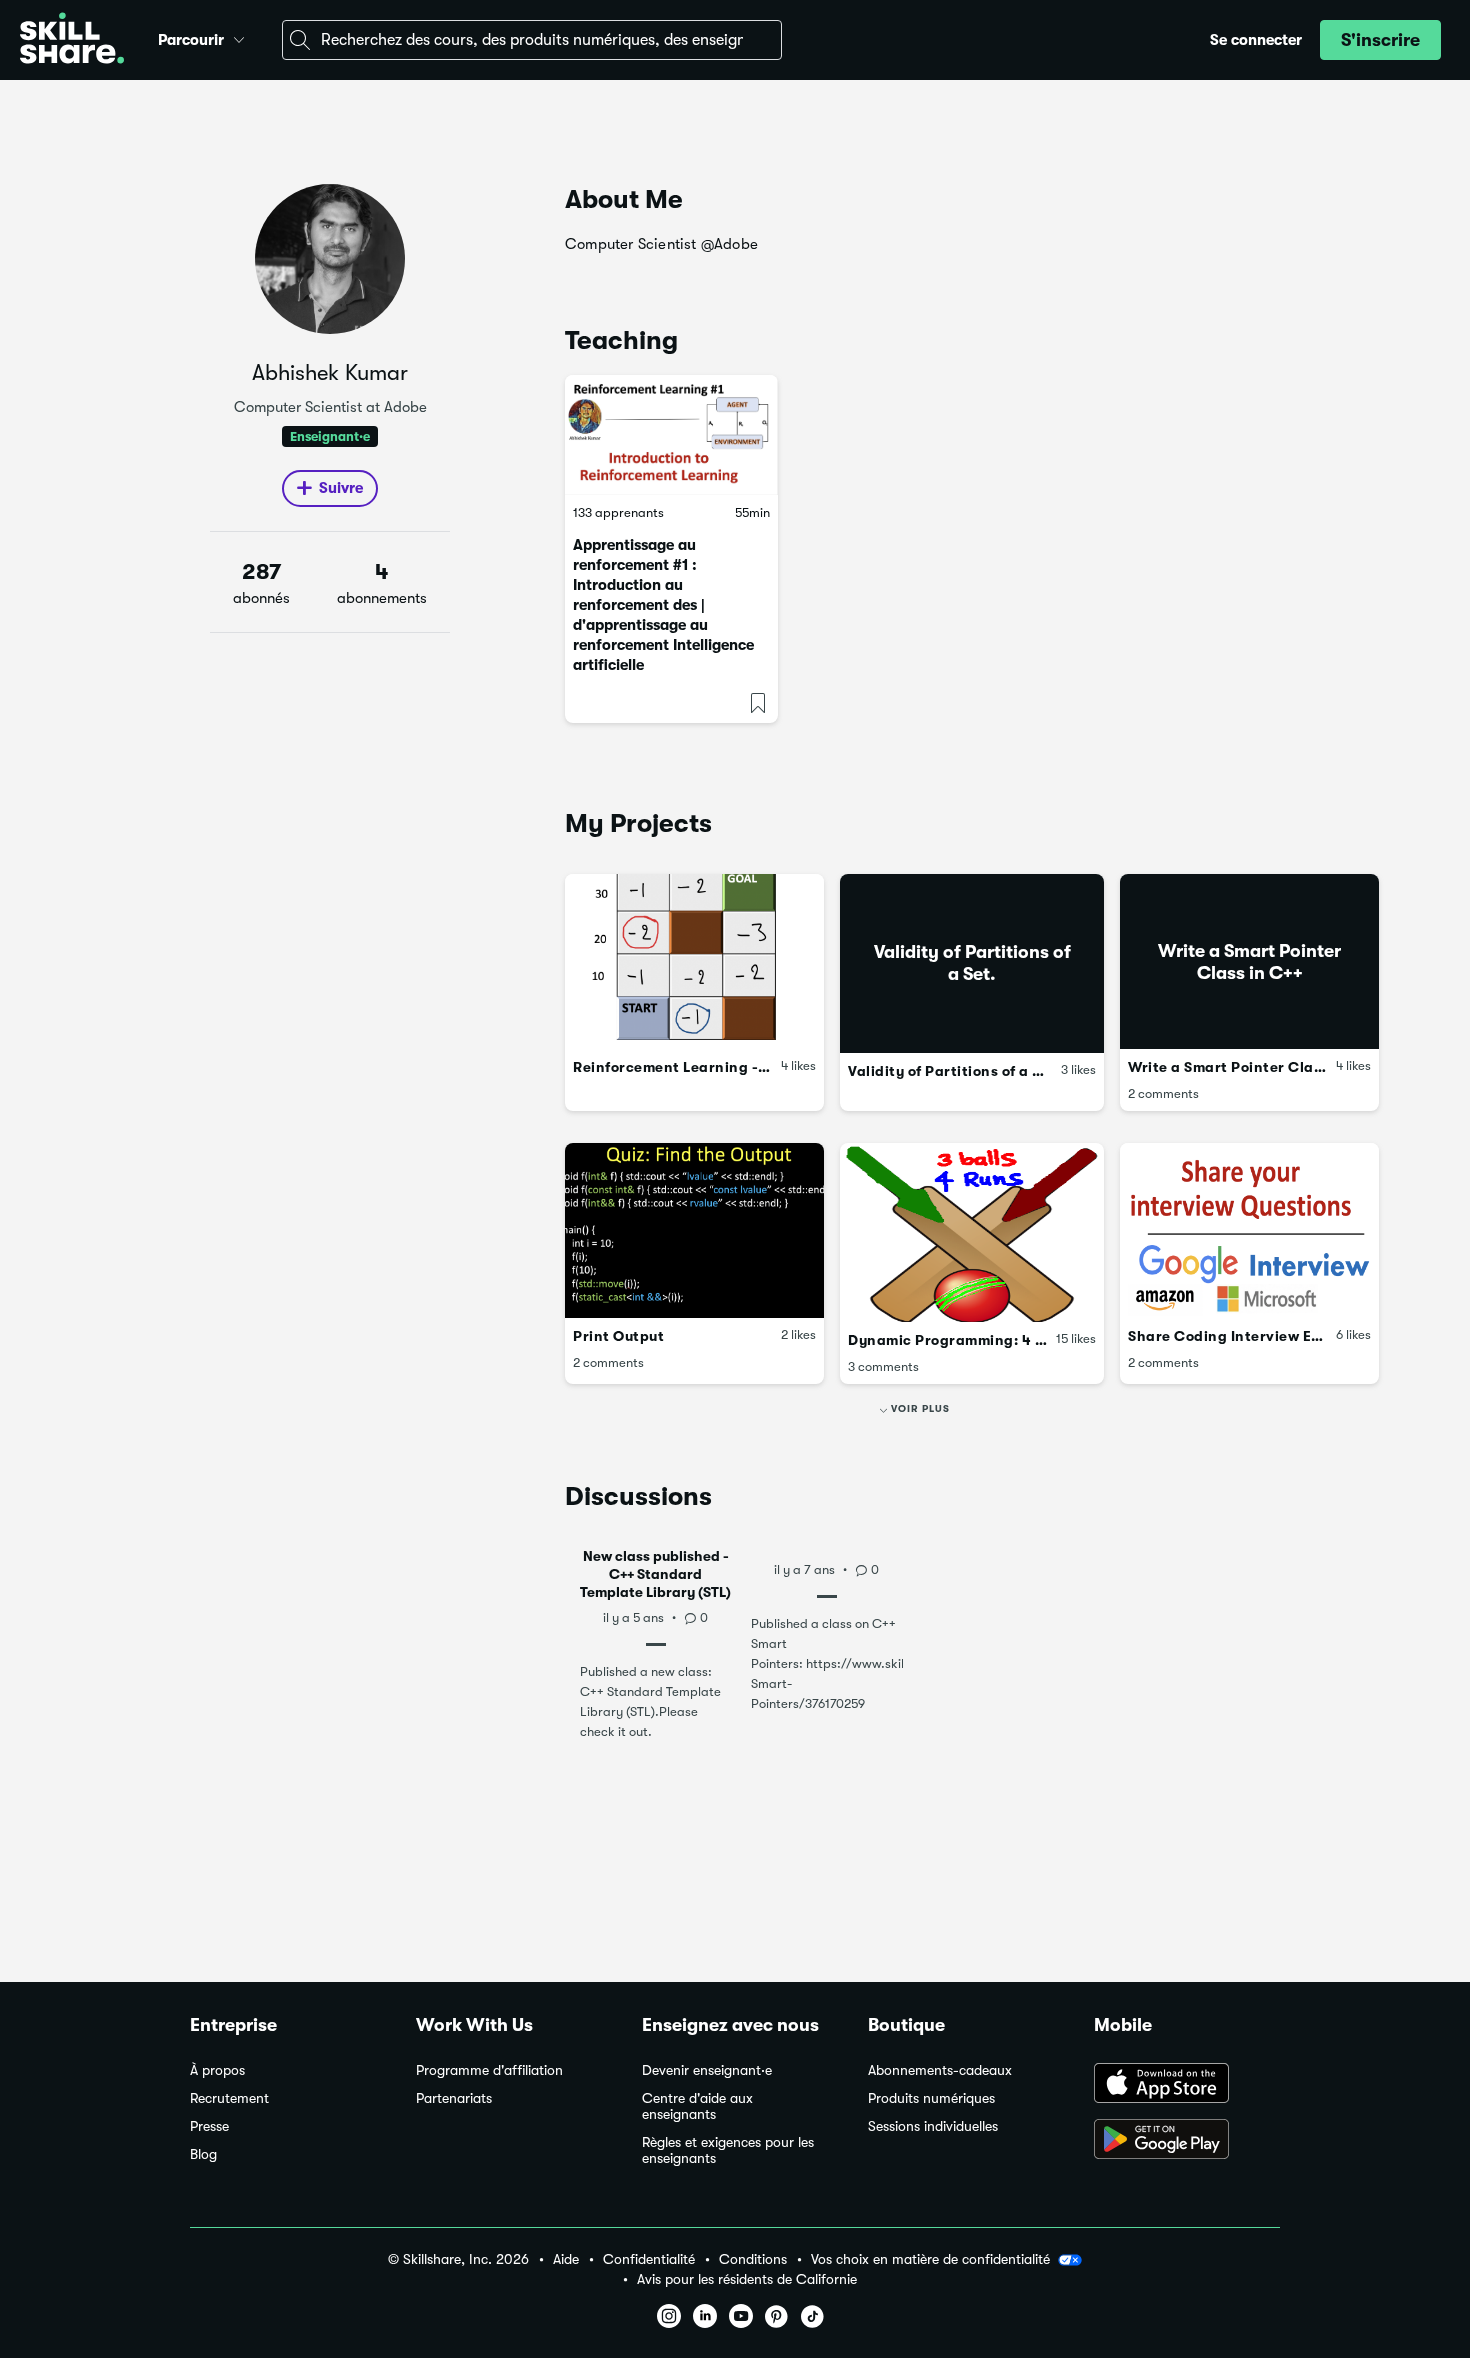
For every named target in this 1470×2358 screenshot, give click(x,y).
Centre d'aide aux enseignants (697, 2106)
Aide (566, 2259)
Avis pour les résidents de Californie (747, 2279)
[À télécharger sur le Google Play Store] (1187, 2141)
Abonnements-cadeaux (940, 2070)
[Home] (72, 40)
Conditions (753, 2259)
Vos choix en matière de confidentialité (930, 2259)
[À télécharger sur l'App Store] (1187, 2085)
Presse (209, 2126)
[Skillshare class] (671, 435)
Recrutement (229, 2098)
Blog (203, 2154)
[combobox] (532, 40)
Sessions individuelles (933, 2126)
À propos (217, 2070)
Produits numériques (931, 2098)
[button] (239, 37)
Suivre (341, 488)
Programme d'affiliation (489, 2070)
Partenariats (454, 2098)
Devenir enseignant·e (707, 2070)
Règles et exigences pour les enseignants (728, 2150)
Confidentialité (649, 2259)
